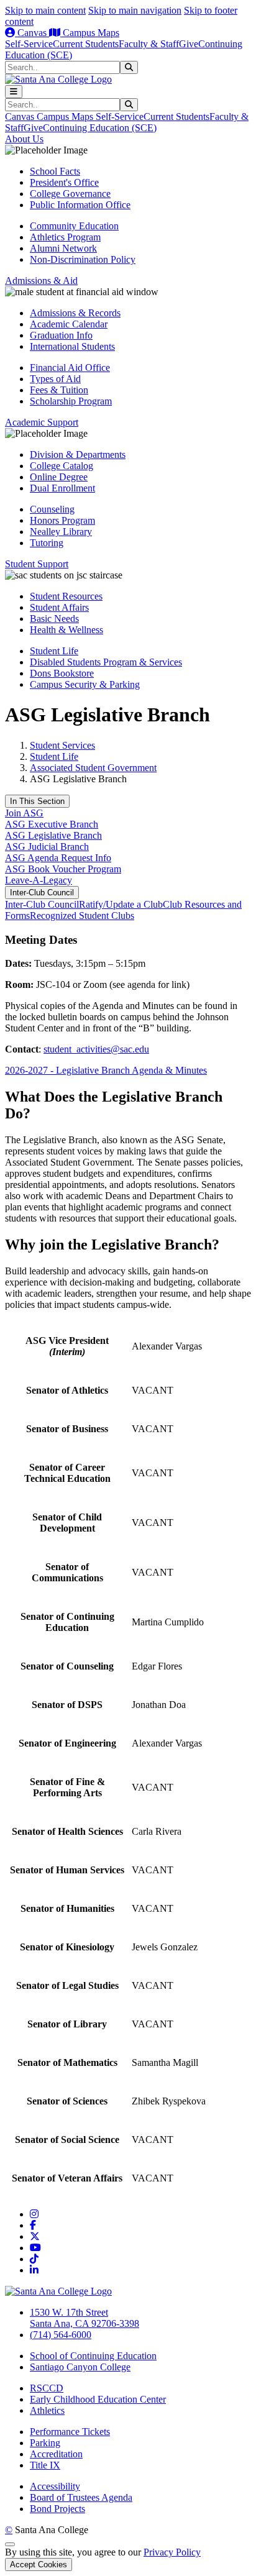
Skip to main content (45, 10)
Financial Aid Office (70, 368)
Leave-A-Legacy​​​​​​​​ (39, 880)
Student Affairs (59, 607)
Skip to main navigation (135, 10)
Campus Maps (90, 33)
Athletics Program (65, 237)
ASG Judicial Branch (47, 847)
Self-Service (29, 44)
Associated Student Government (93, 768)
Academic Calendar (69, 324)
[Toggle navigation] (14, 92)
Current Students (86, 44)
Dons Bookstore (62, 673)
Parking (45, 2443)
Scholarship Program (71, 401)
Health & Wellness (66, 630)
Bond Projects (57, 2509)
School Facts (55, 171)
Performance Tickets (70, 2432)
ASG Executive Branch (52, 824)
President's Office (64, 182)
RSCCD (47, 2388)
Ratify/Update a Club (121, 904)
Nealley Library (61, 532)
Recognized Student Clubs (82, 916)
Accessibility (55, 2486)
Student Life (54, 651)
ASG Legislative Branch (53, 835)
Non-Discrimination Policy (83, 259)
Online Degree (59, 477)
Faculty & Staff (149, 44)
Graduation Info (61, 335)
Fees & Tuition (59, 390)
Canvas (32, 33)
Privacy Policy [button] (172, 2552)
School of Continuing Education (93, 2356)
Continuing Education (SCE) (100, 128)
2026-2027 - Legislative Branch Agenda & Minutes (106, 1070)
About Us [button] (24, 139)
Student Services (62, 745)
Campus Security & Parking (85, 684)
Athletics (47, 2410)
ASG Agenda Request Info (58, 858)
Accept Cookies (39, 2565)
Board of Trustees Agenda (81, 2497)
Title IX (45, 2465)
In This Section (37, 801)
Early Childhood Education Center (98, 2399)
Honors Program (62, 520)
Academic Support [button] (42, 422)
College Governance (70, 194)
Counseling (52, 509)
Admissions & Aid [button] (41, 281)
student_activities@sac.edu (96, 1049)
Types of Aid (55, 379)
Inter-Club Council (42, 893)
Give (189, 44)
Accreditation (56, 2454)
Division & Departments (78, 454)
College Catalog (62, 466)
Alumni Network (63, 248)
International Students (72, 346)
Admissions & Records (75, 313)
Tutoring (47, 543)
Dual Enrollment (62, 488)
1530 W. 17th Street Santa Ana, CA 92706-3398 (85, 2318)
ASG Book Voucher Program (63, 869)
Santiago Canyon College (80, 2367)
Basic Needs (54, 619)
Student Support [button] (37, 564)
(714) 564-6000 (61, 2335)
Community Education (74, 226)
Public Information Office (80, 205)
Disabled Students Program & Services (106, 662)
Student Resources (66, 596)
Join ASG (24, 813)
